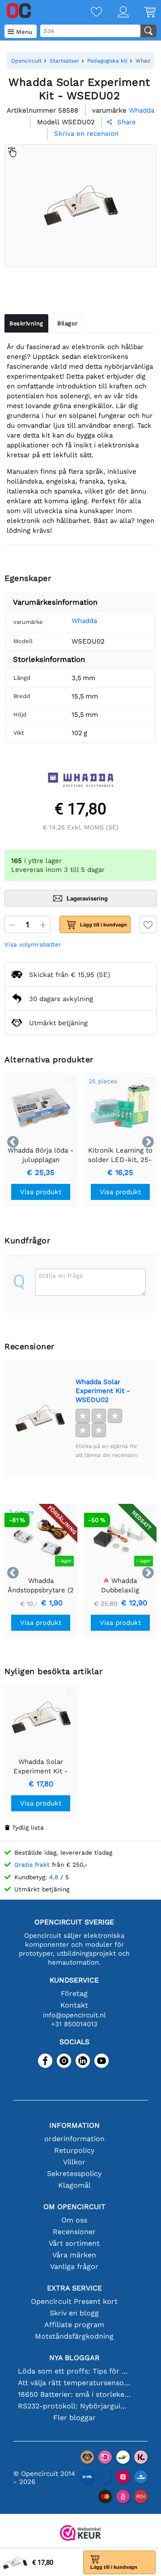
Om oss (74, 2220)
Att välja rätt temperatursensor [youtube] (74, 2383)
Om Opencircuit (74, 2207)
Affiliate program (74, 2325)
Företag (74, 1993)
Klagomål (74, 2185)
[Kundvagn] (142, 13)
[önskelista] (89, 13)
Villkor (74, 2162)
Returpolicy (74, 2150)
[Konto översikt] (115, 13)
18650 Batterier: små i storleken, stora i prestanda (74, 2394)
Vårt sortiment (74, 2243)
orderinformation (74, 2139)
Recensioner (74, 2232)
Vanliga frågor (74, 2267)
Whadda (84, 621)
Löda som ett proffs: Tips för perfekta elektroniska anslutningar (74, 2371)
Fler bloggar (74, 2418)
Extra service (74, 2288)
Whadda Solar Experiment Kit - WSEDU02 (103, 1391)
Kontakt (74, 2005)
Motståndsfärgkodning (74, 2336)
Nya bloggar (74, 2358)
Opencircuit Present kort (74, 2301)
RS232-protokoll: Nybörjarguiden (74, 2406)
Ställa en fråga (61, 1275)
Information (74, 2125)
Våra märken (74, 2255)
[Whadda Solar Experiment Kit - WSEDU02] (40, 1418)
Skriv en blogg (74, 2313)
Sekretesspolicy (74, 2174)
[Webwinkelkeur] (80, 2534)
